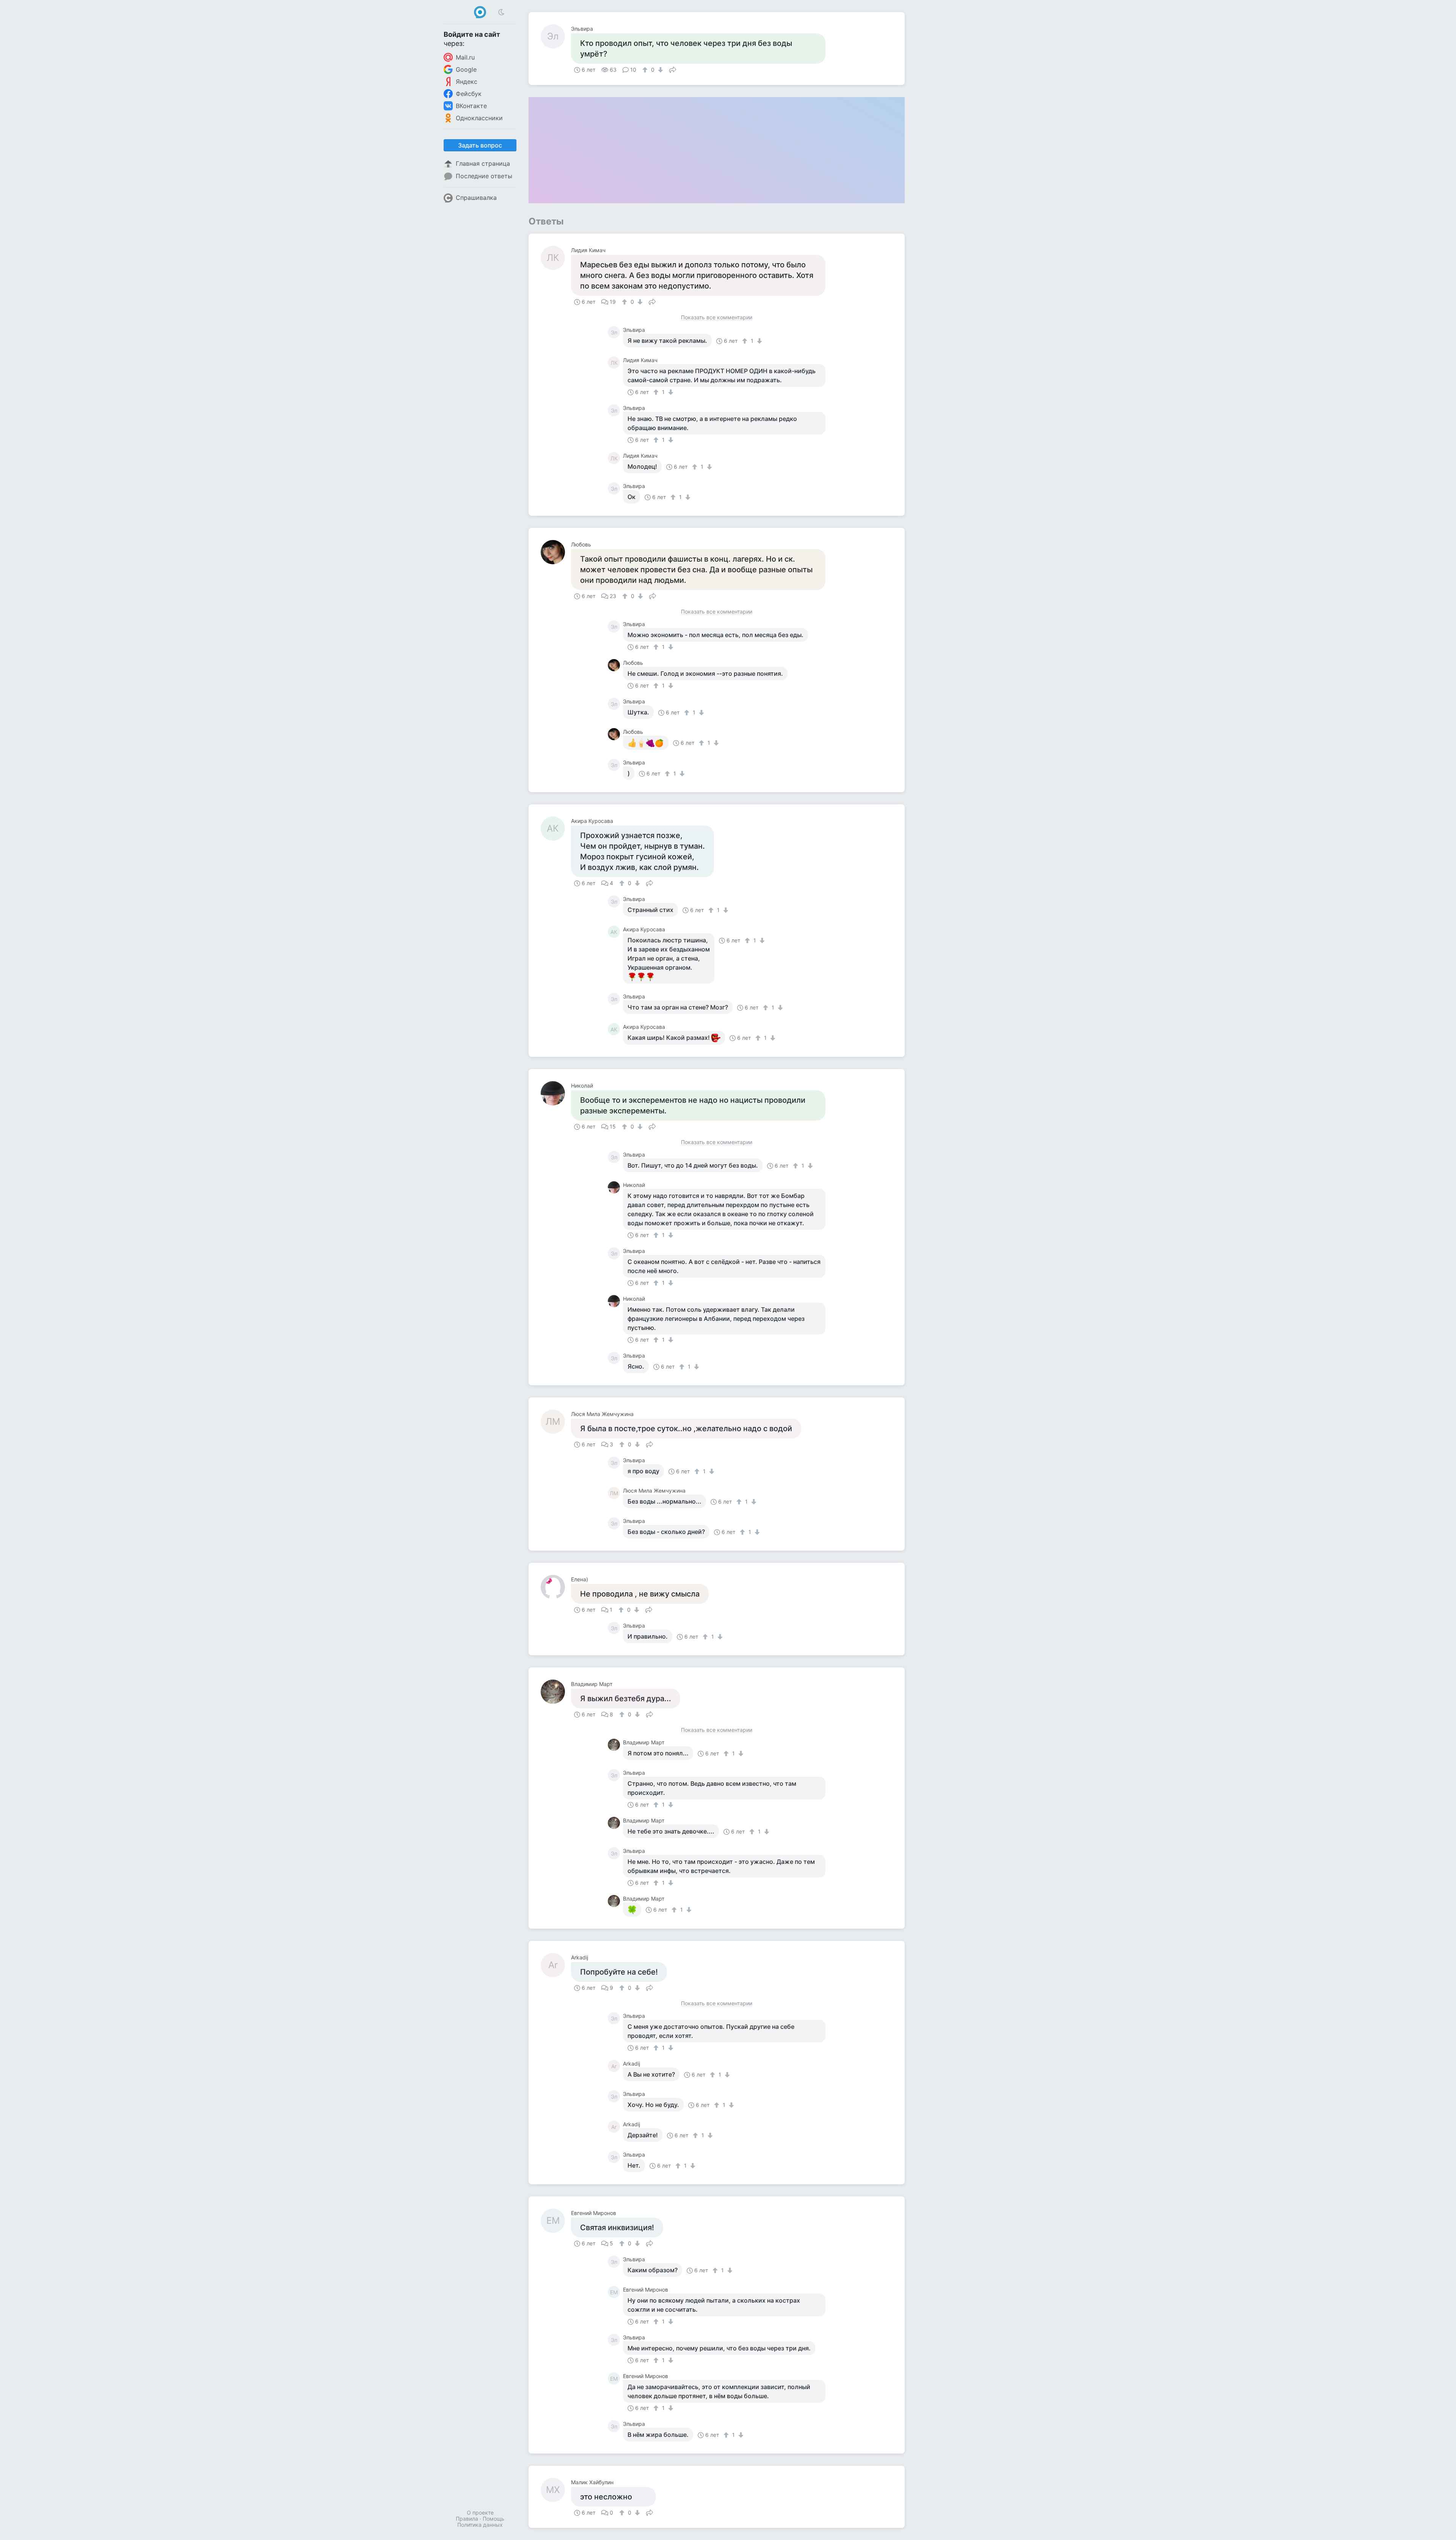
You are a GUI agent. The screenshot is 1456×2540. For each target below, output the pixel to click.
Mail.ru (465, 57)
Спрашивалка (476, 198)
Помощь (493, 2519)
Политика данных (480, 2525)
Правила (467, 2519)
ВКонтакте (471, 106)
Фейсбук (469, 94)
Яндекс (467, 82)
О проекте (480, 2513)
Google (466, 69)
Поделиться (673, 69)
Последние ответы (484, 176)
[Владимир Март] (556, 1692)
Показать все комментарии (717, 318)
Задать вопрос (480, 145)
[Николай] (556, 1093)
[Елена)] (556, 1587)
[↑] (646, 70)
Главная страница (483, 163)
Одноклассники (479, 118)
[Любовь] (556, 552)
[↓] (660, 70)
